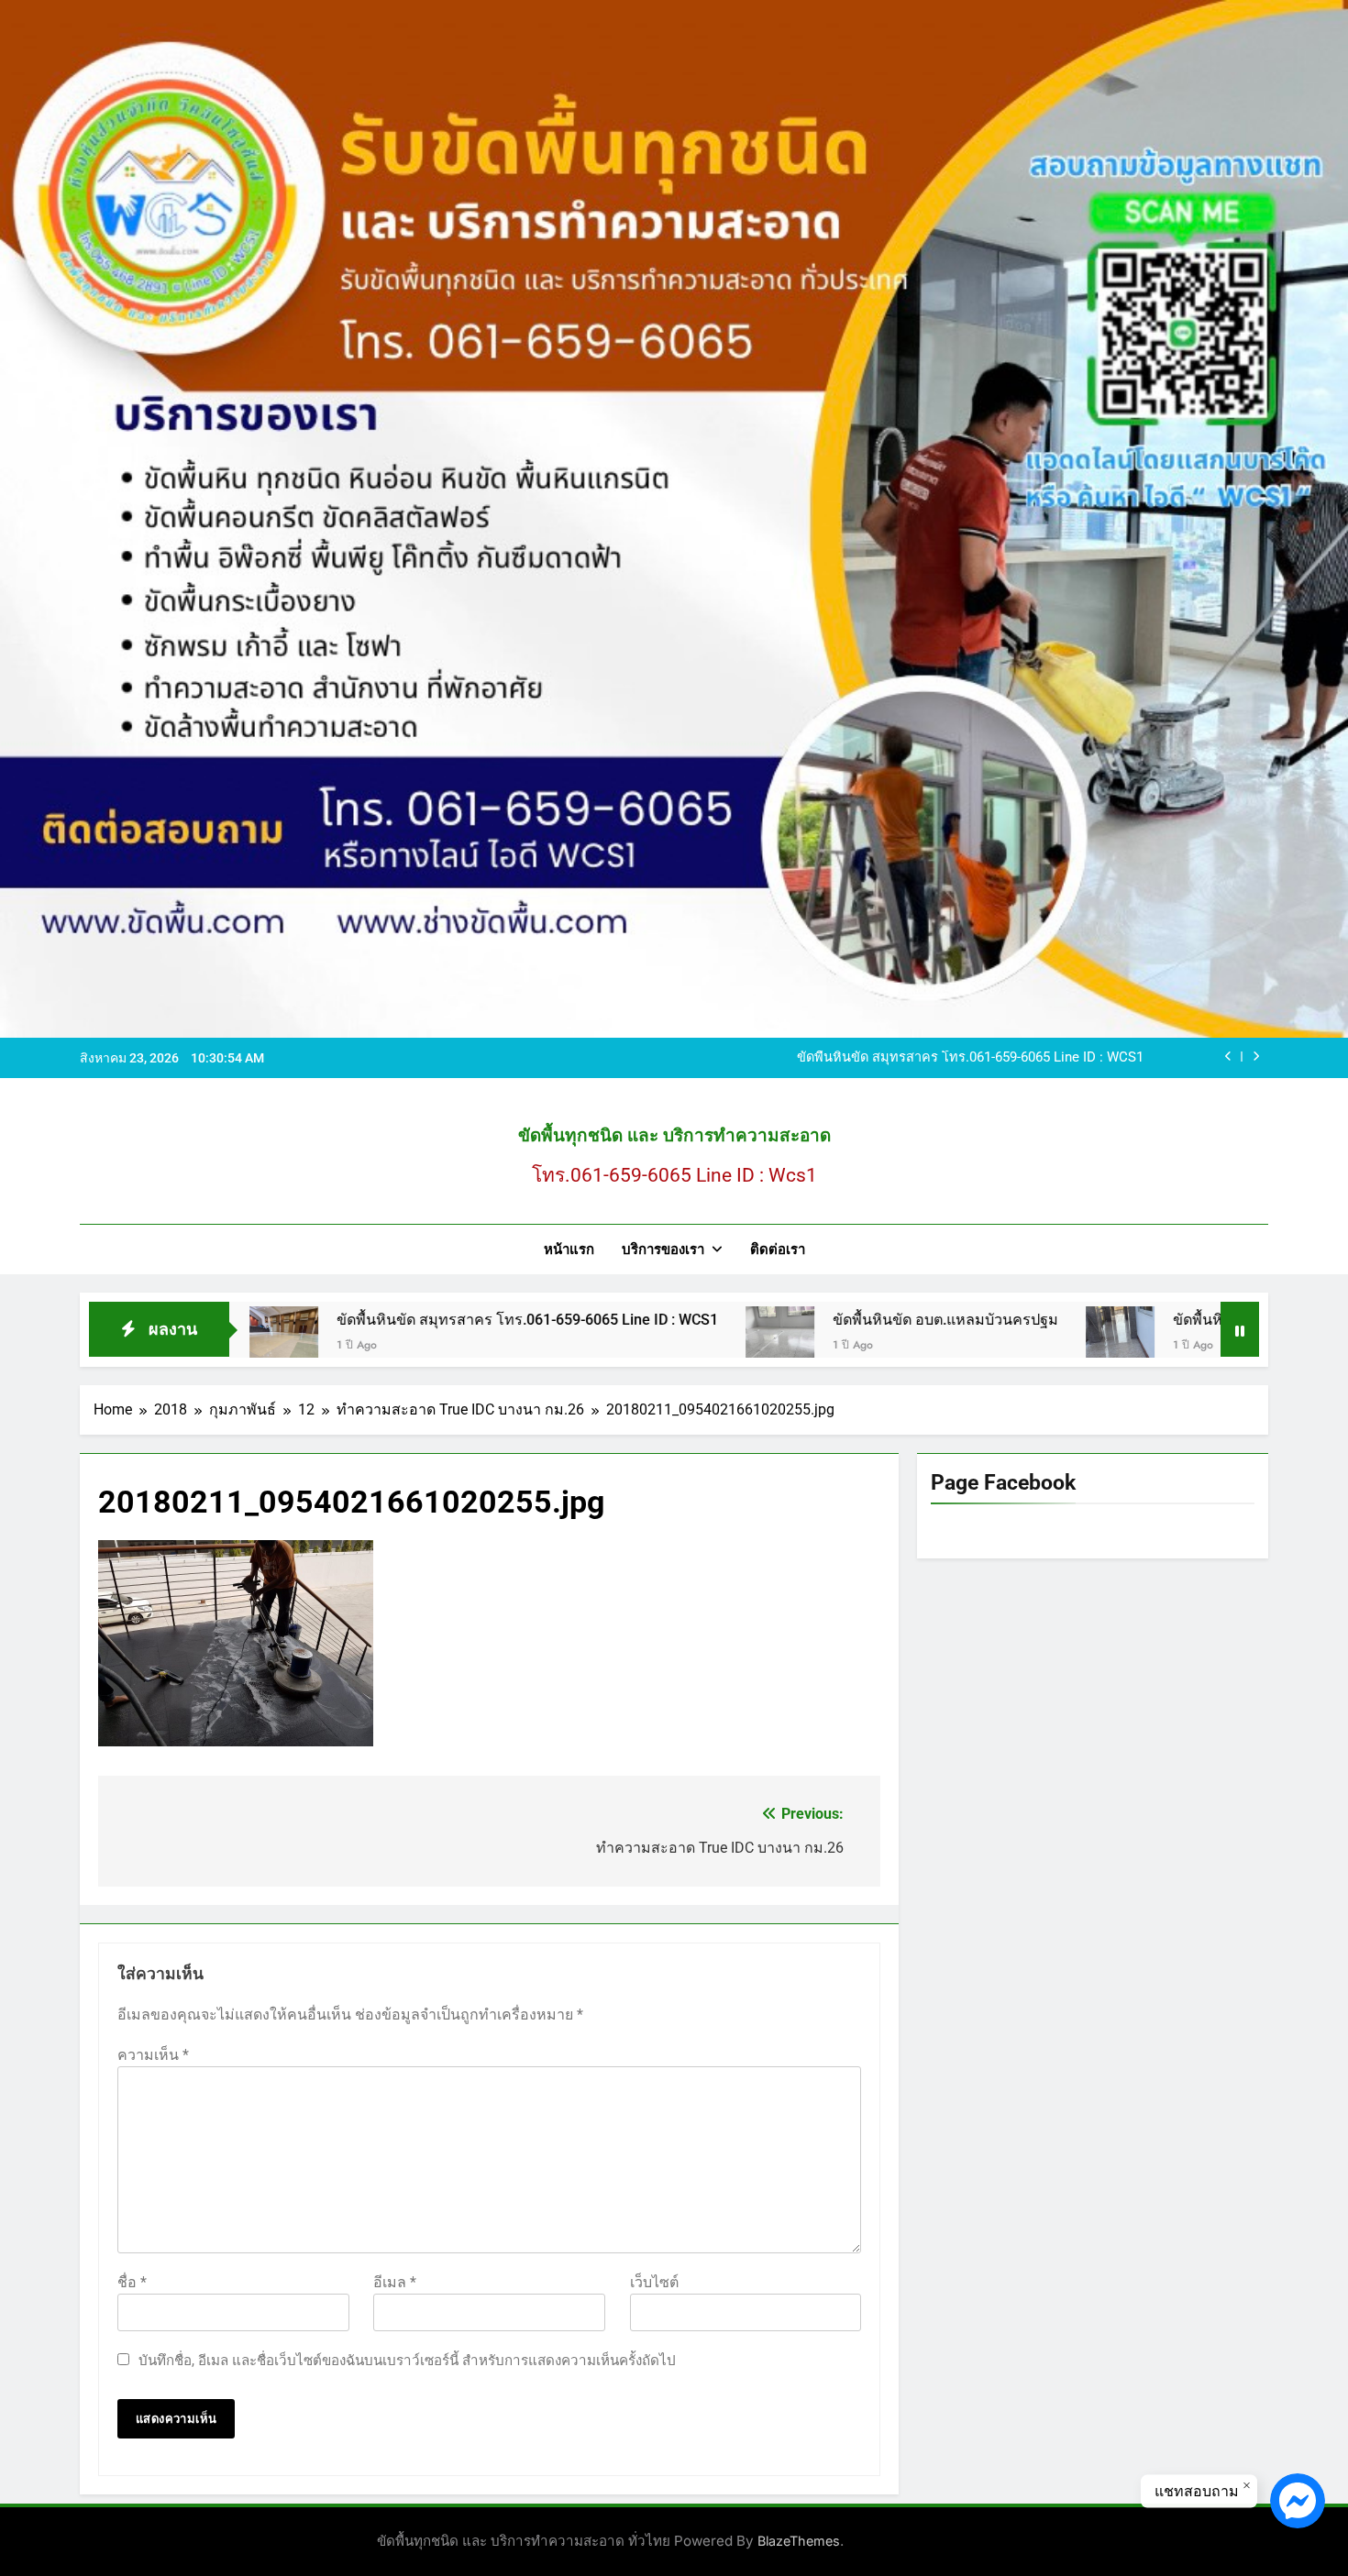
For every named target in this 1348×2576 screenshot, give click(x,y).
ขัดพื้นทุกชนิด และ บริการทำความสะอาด (674, 1135)
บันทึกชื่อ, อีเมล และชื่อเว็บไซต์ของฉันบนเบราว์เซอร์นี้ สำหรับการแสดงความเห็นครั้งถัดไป (407, 2361)
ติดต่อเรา (778, 1249)
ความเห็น (153, 2055)
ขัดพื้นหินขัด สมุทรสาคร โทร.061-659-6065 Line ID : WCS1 (970, 1058)
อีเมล (395, 2282)
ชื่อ (132, 2282)
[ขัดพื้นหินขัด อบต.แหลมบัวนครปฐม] (650, 1341)
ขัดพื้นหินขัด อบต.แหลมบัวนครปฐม (815, 1320)
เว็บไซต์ (654, 2282)
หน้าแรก (569, 1249)
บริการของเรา (663, 1249)
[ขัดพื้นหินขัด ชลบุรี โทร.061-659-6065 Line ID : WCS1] (990, 1341)
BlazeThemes (799, 2541)
